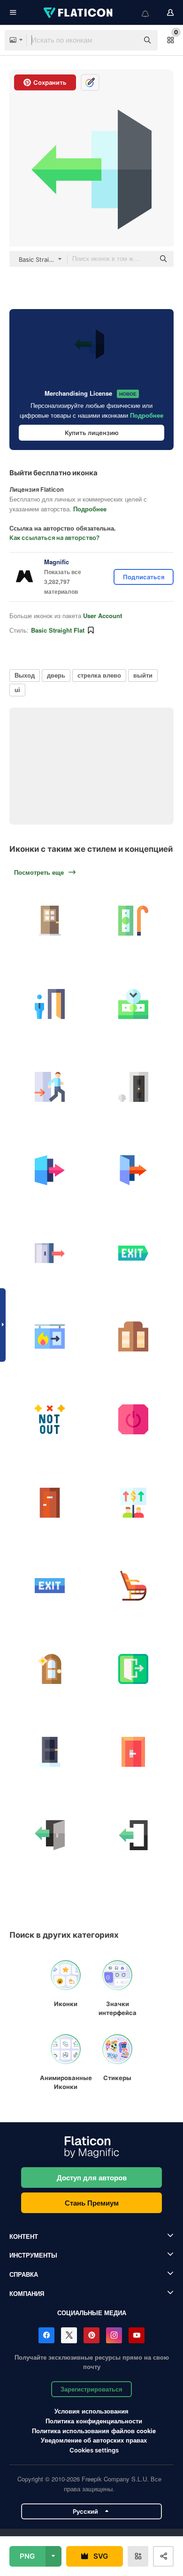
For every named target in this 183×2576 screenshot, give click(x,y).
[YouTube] (137, 2335)
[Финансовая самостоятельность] (133, 1004)
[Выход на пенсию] (133, 921)
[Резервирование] (50, 1004)
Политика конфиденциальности (94, 2421)
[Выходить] (133, 1503)
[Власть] (133, 1420)
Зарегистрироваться (91, 2389)
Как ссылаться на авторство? (54, 538)
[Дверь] (50, 921)
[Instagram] (114, 2335)
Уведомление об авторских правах (94, 2440)
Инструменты (33, 2255)
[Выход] (50, 1253)
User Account (103, 616)
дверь (56, 675)
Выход (25, 675)
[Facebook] (46, 2335)
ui (17, 690)
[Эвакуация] (50, 1087)
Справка (24, 2274)
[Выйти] (50, 1170)
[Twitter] (69, 2335)
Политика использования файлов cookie (94, 2431)
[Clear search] (127, 40)
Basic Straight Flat (58, 630)
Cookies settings (94, 2450)
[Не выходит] (50, 1420)
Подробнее (147, 415)
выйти (143, 675)
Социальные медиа (92, 2313)
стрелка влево (99, 675)
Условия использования (91, 2411)
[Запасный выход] (50, 1337)
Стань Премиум (92, 2203)
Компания (27, 2293)
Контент (24, 2236)
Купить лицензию (92, 433)
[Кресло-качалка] (133, 1586)
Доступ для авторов (92, 2177)
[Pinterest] (91, 2335)
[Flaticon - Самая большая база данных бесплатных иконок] (79, 13)
